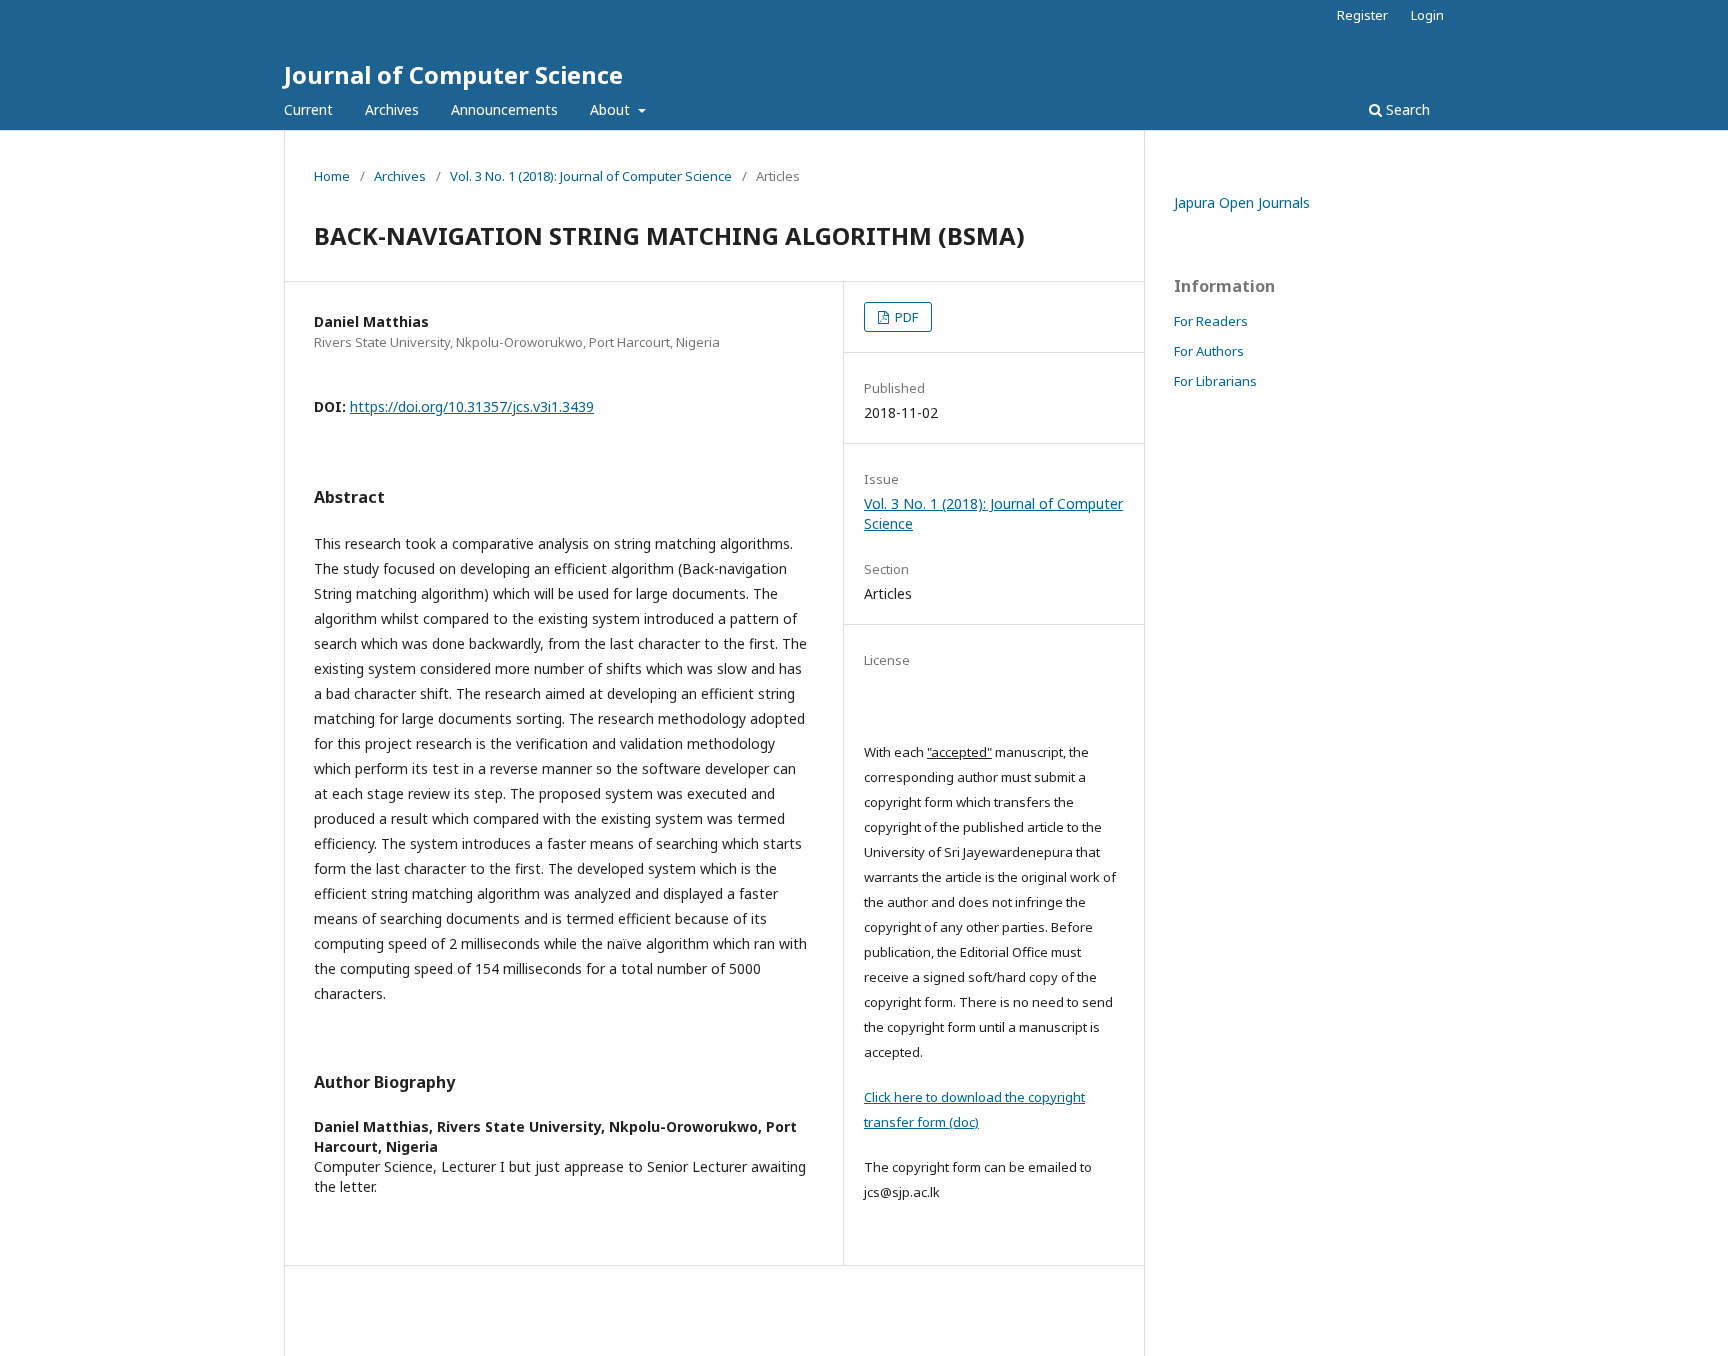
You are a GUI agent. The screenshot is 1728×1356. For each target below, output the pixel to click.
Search (1406, 109)
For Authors (1209, 351)
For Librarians (1215, 381)
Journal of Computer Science (453, 74)
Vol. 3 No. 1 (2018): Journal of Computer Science (591, 176)
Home (332, 176)
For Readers (1211, 321)
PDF (905, 317)
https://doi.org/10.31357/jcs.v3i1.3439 (472, 406)
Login (1427, 15)
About (612, 109)
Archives (392, 109)
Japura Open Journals (1242, 202)
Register (1362, 15)
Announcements (504, 109)
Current (308, 109)
